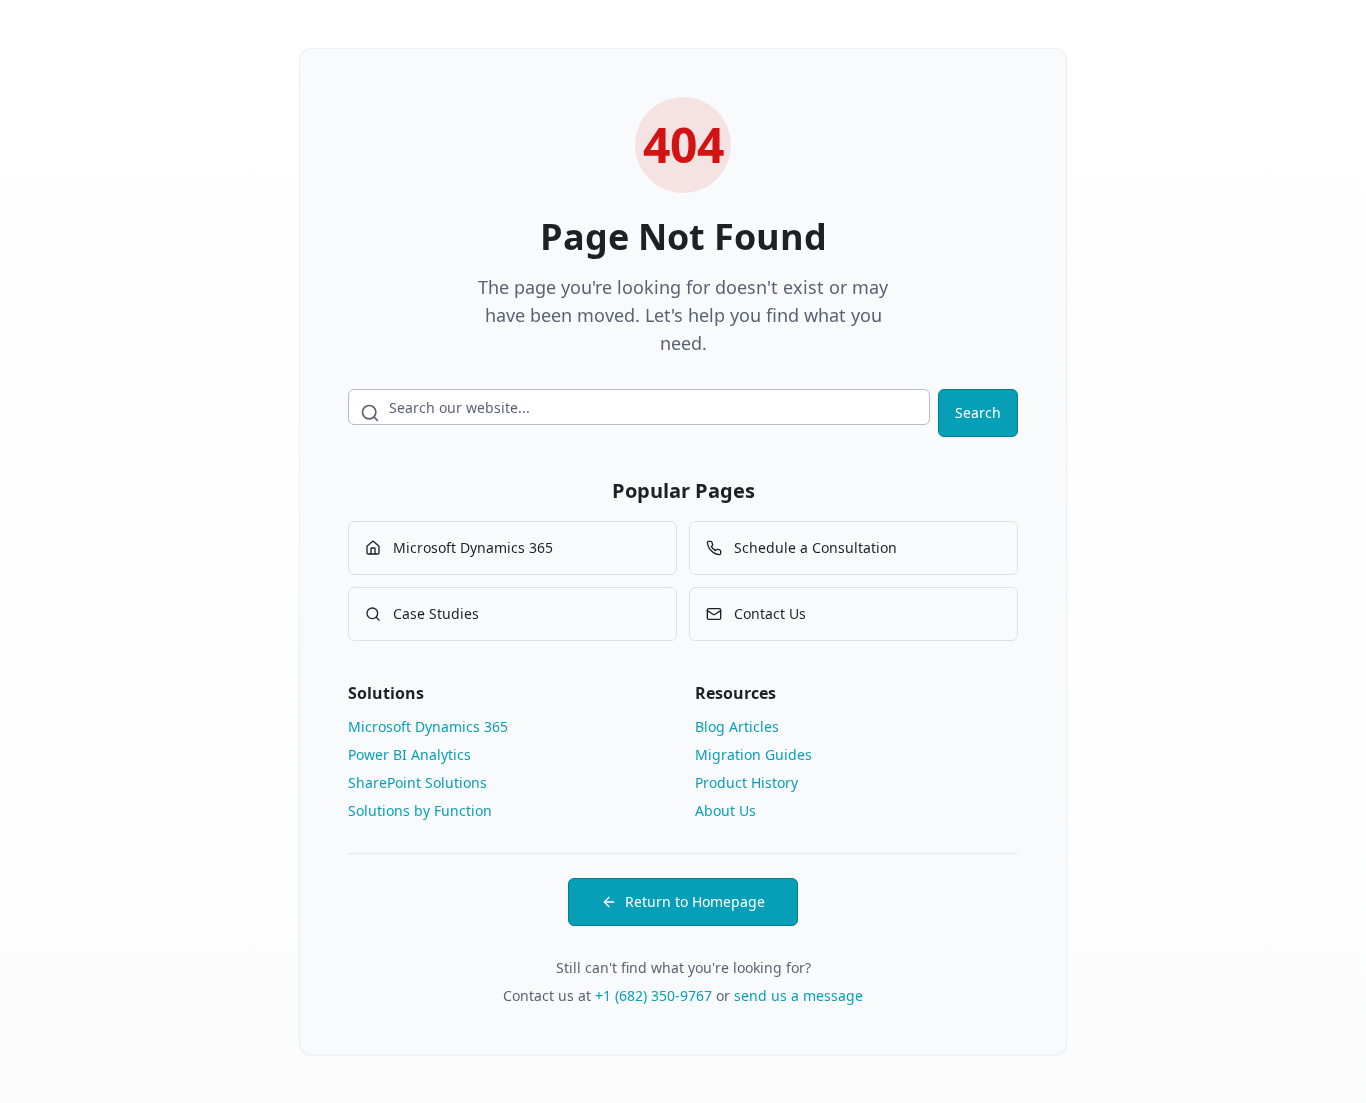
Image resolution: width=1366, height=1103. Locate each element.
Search (978, 412)
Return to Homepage (695, 901)
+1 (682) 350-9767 (653, 995)
